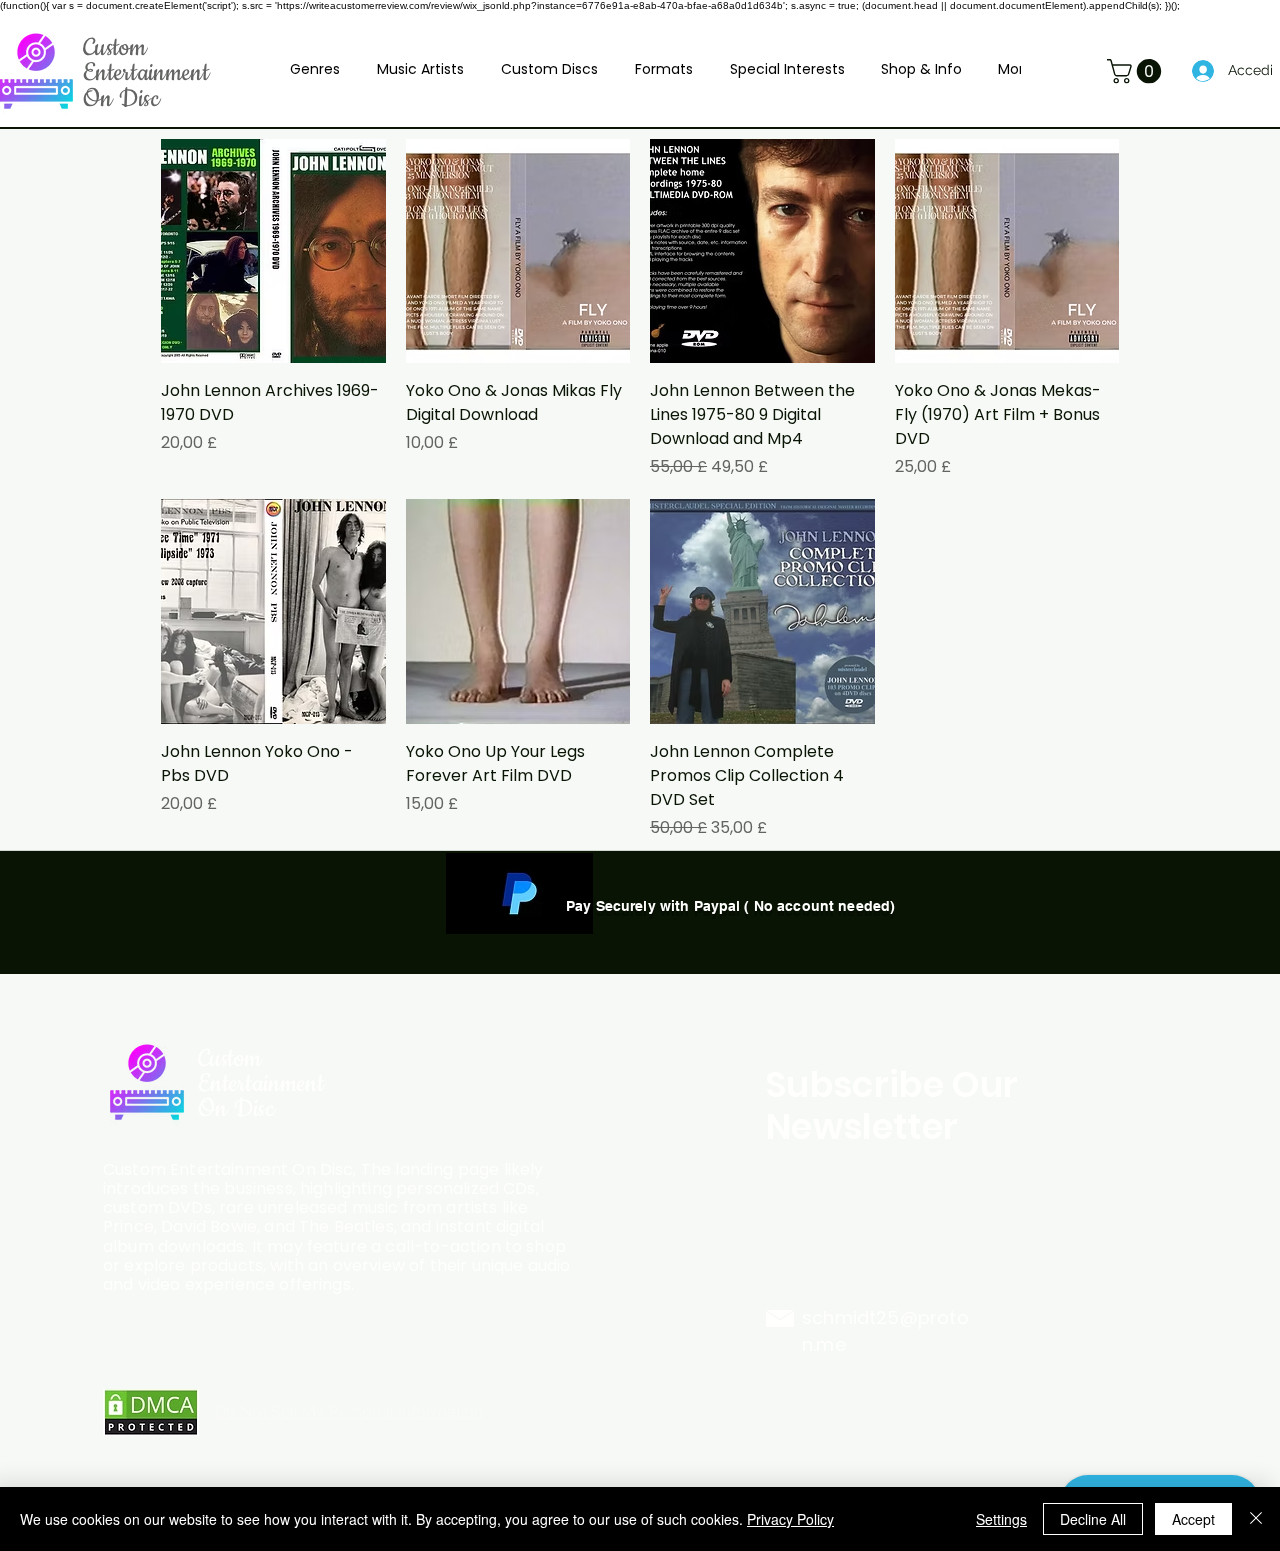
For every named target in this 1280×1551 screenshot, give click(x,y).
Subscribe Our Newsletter (892, 1105)
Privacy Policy (790, 1519)
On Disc (121, 99)
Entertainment (146, 73)
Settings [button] (1001, 1519)
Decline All (1093, 1519)
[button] (315, 69)
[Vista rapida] (273, 251)
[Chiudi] (1256, 1519)
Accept (1193, 1519)
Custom (115, 48)
